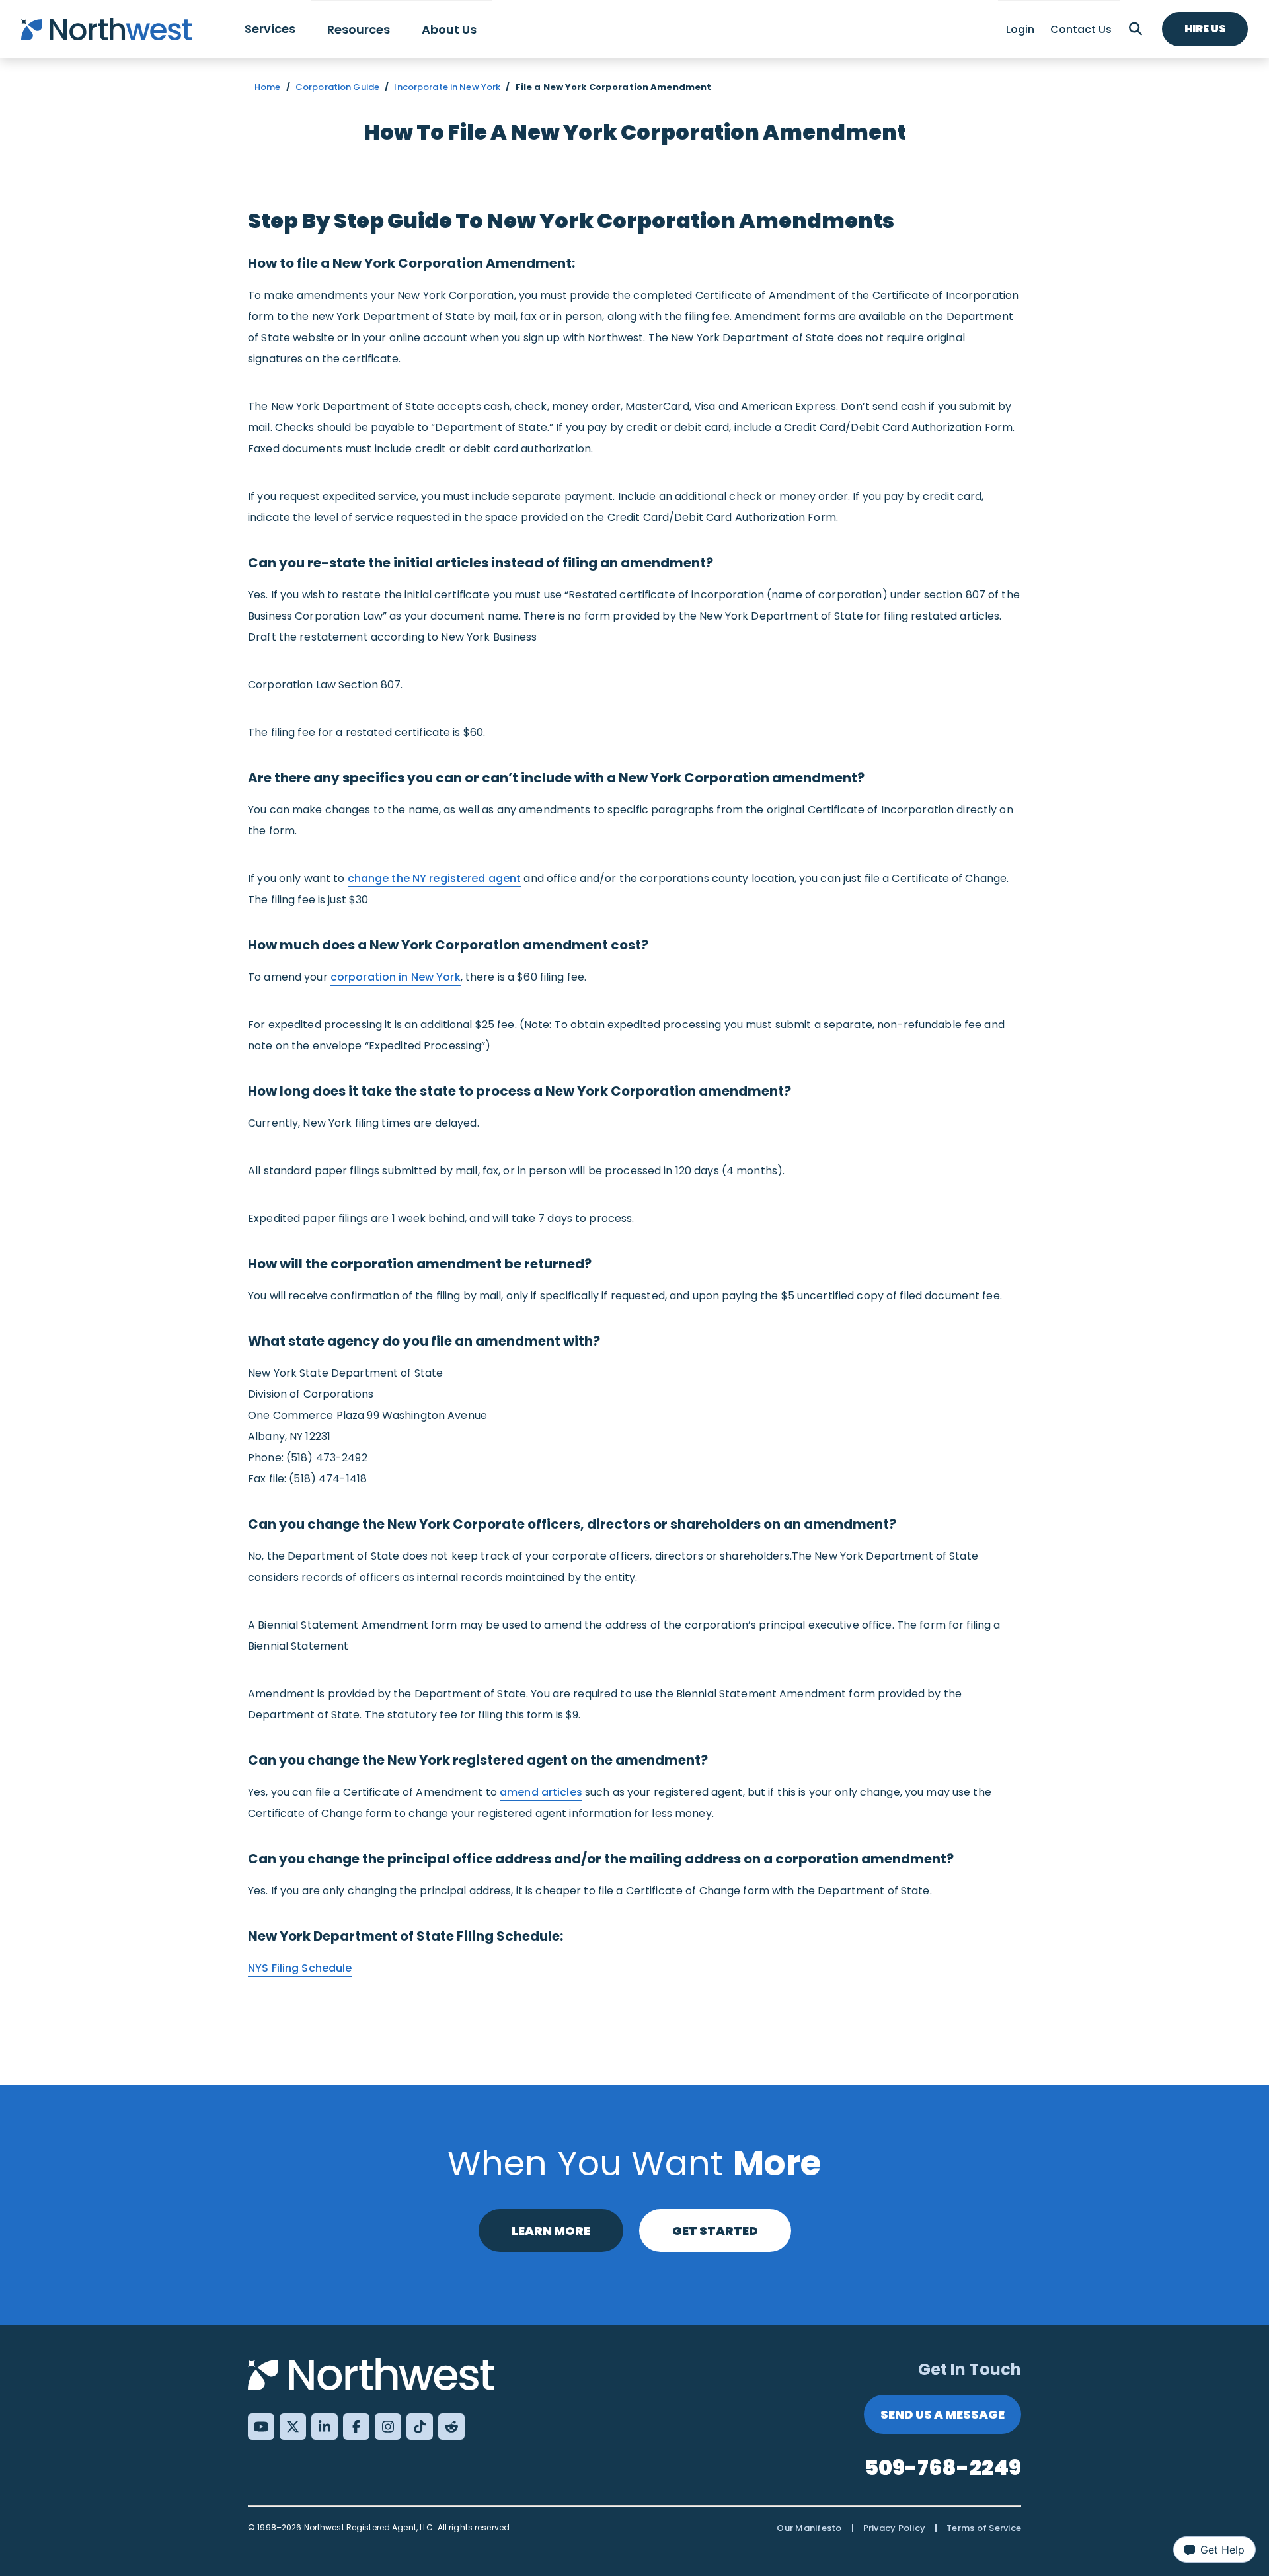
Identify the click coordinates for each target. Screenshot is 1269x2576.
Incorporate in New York (447, 87)
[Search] (1135, 29)
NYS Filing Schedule (300, 1968)
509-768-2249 (943, 2467)
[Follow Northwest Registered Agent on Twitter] (293, 2427)
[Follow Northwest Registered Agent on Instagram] (388, 2427)
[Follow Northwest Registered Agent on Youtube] (261, 2427)
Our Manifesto (809, 2528)
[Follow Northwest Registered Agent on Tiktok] (420, 2427)
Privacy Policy (895, 2528)
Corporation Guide (337, 87)
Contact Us (1081, 29)
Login (1020, 29)
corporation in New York (396, 977)
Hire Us (1205, 29)
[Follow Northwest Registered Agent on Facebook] (356, 2427)
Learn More (551, 2231)
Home (268, 87)
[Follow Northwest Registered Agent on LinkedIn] (325, 2427)
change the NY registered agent (435, 878)
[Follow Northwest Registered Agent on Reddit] (451, 2427)
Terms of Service (984, 2528)
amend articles (541, 1792)
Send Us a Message (942, 2414)
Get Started (715, 2231)
